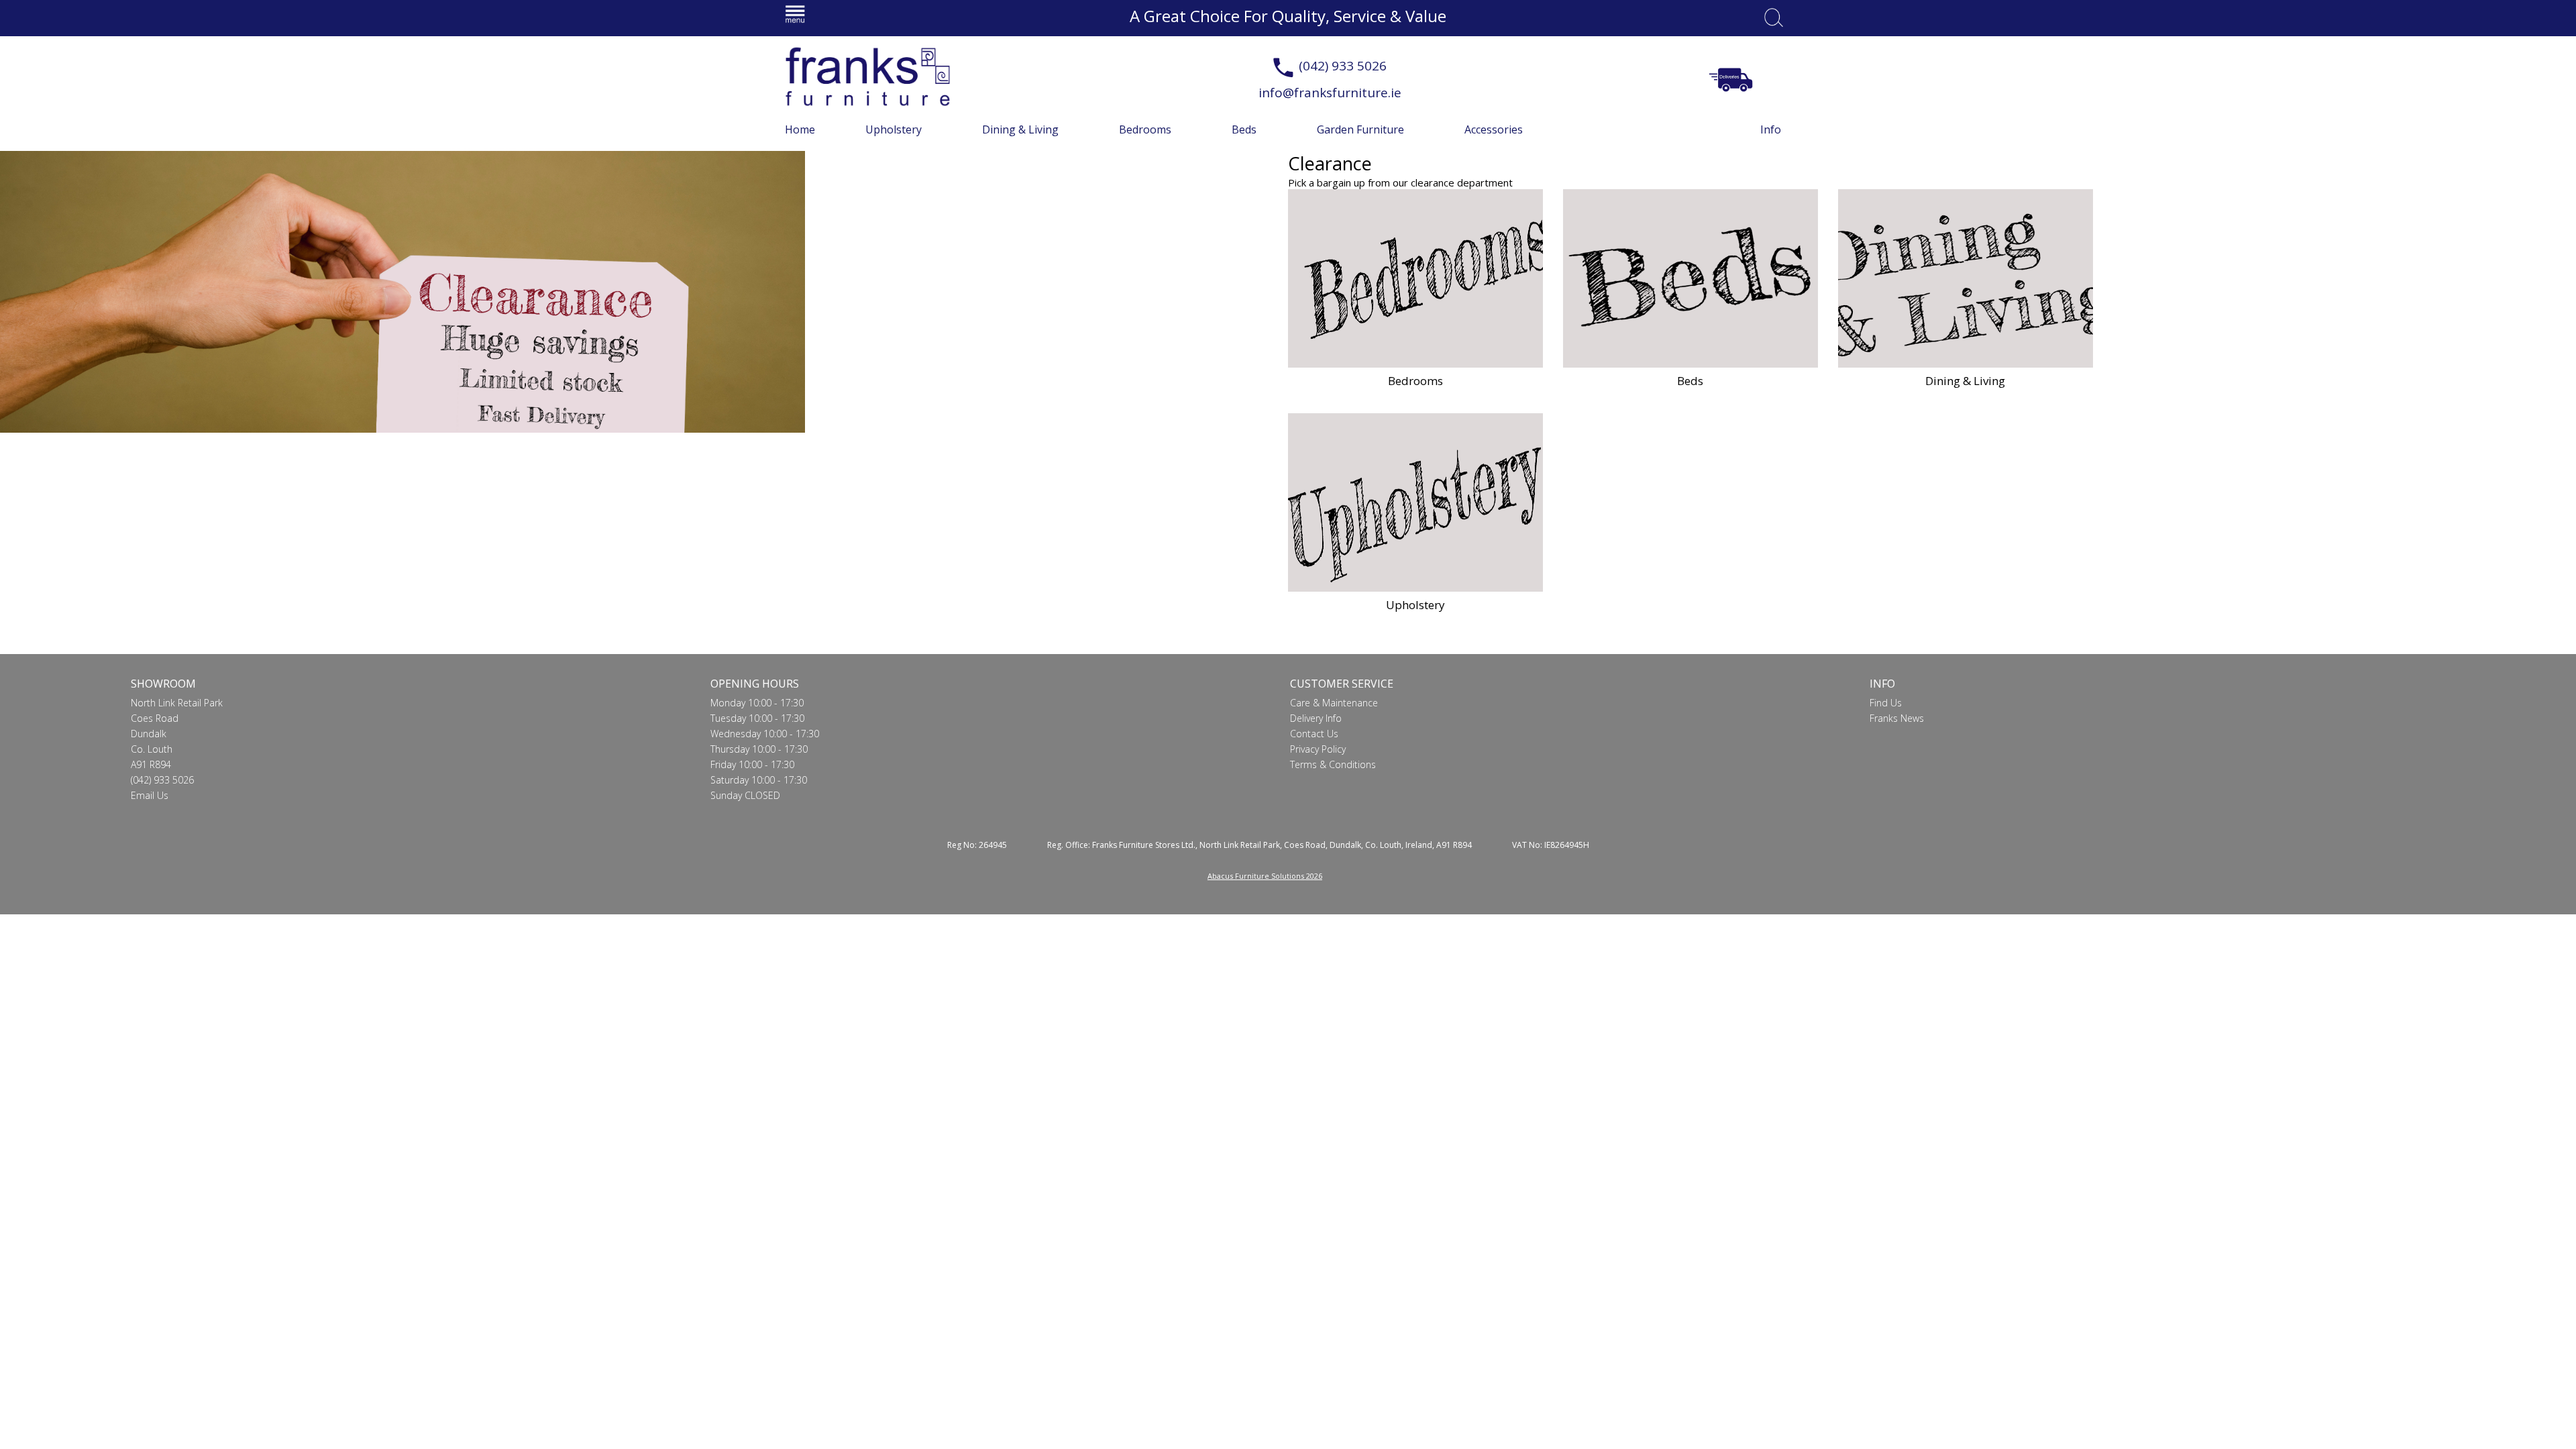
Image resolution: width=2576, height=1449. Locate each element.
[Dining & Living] (1966, 278)
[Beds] (1690, 278)
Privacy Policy (1318, 749)
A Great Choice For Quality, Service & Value (1288, 16)
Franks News (1897, 718)
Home (800, 129)
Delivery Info (1316, 718)
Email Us (150, 795)
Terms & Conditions (1333, 764)
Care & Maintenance (1334, 703)
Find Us (1886, 703)
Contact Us (1314, 734)
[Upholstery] (1415, 502)
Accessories (1494, 129)
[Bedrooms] (1415, 278)
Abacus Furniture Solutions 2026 (1265, 876)
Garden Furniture (1360, 129)
